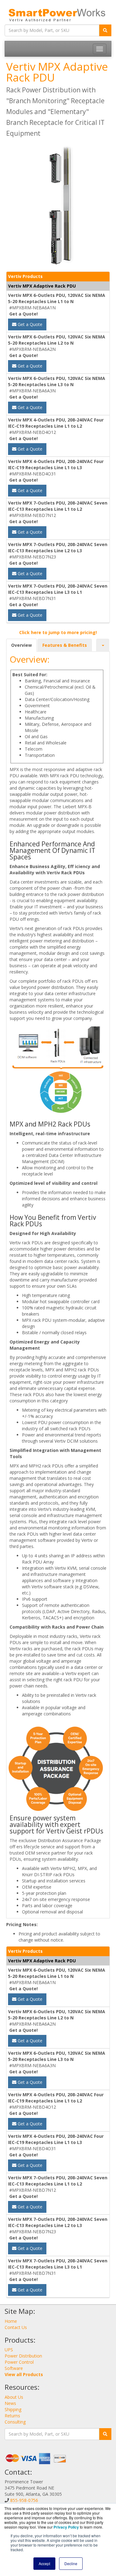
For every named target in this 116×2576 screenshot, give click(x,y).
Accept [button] (44, 2563)
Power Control (19, 2362)
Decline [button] (71, 2563)
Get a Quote (29, 324)
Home (11, 2321)
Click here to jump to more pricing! (58, 632)
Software (14, 2368)
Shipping (13, 2409)
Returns (12, 2416)
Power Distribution (23, 2356)
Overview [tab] (21, 645)
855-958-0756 (24, 2500)
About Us (14, 2397)
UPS (9, 2350)
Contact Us (16, 2327)
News (10, 2403)
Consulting (15, 2422)
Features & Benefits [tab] (65, 645)
